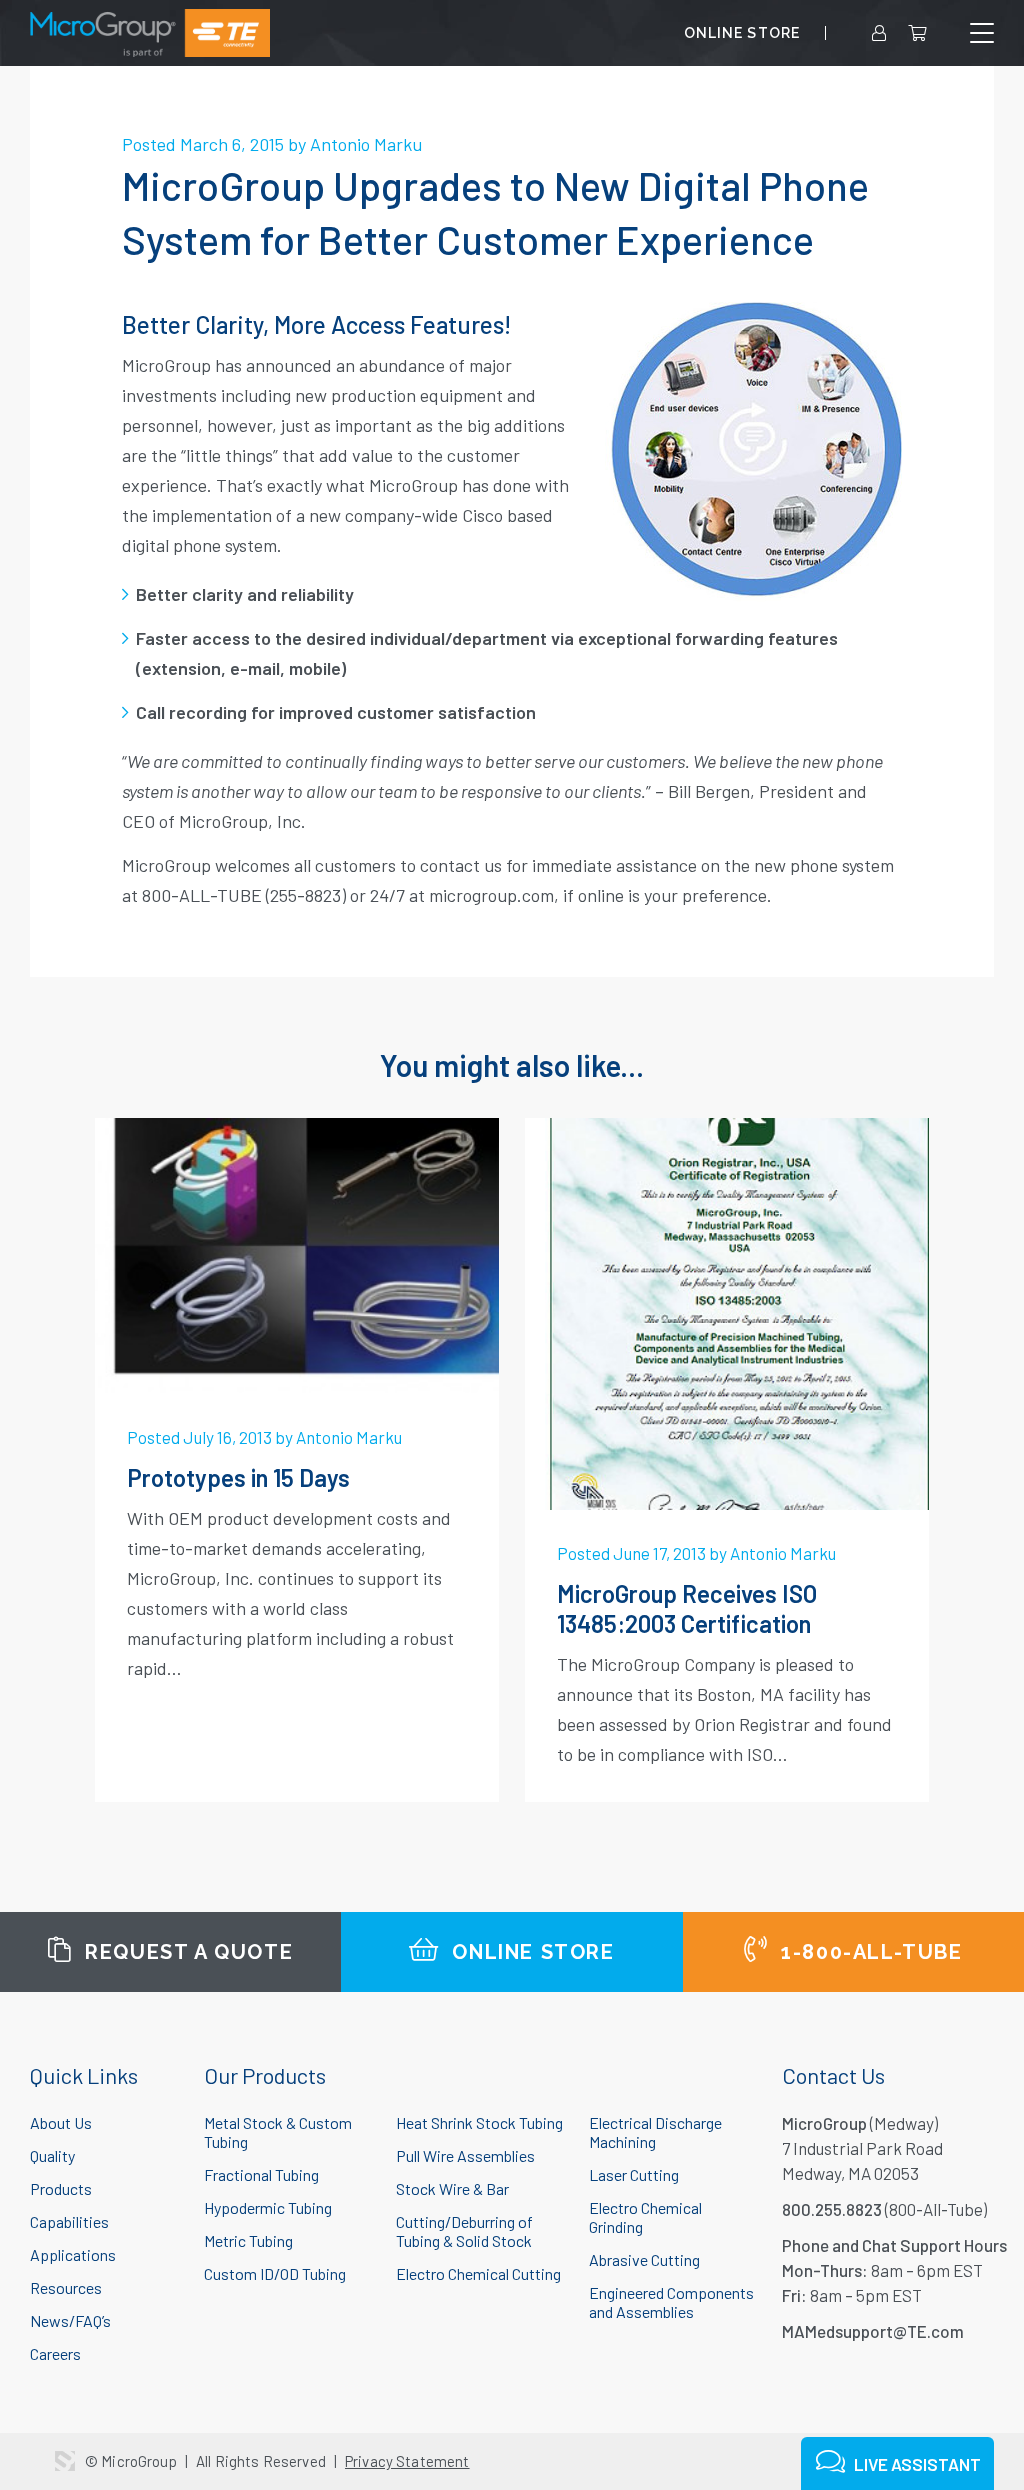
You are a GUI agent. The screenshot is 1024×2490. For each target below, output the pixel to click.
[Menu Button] (982, 34)
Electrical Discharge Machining (655, 2132)
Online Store (530, 1952)
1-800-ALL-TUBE (869, 1952)
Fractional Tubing (261, 2174)
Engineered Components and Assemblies (671, 2302)
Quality (52, 2155)
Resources (66, 2287)
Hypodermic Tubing (268, 2207)
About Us (61, 2122)
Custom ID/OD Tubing (275, 2273)
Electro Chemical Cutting (478, 2273)
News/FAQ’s (70, 2320)
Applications (73, 2254)
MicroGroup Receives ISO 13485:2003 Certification (687, 1608)
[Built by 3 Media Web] (65, 2461)
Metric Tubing (248, 2240)
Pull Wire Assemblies (465, 2155)
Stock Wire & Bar (452, 2188)
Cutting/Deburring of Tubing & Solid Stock (464, 2231)
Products (61, 2188)
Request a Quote (186, 1952)
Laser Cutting (634, 2174)
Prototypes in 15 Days (238, 1477)
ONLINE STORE (742, 33)
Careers (55, 2353)
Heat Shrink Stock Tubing (479, 2122)
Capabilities (69, 2221)
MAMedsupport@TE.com (873, 2331)
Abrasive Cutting (644, 2259)
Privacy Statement (407, 2461)
